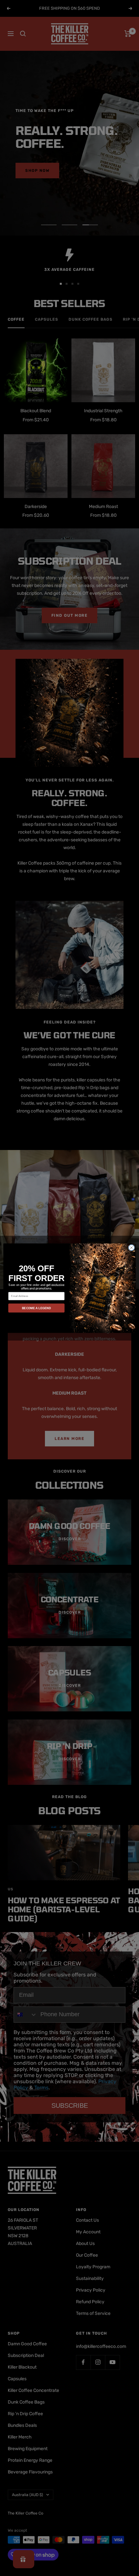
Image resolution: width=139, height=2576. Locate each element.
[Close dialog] (132, 1247)
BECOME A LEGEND (37, 1308)
